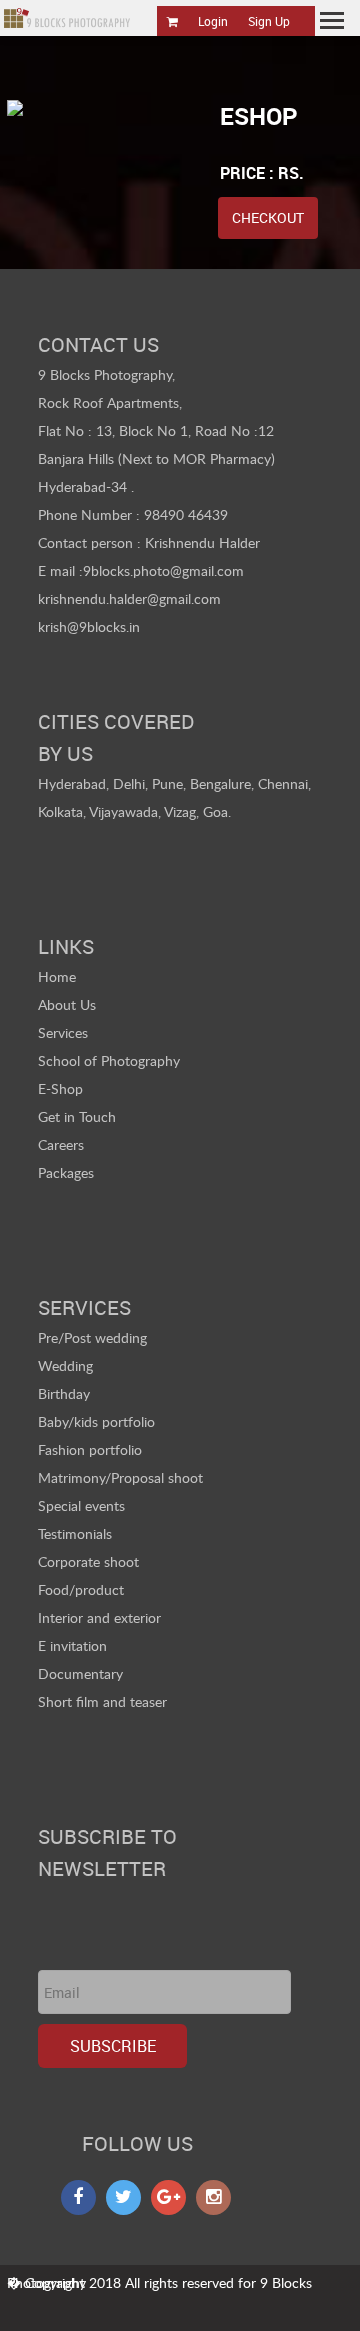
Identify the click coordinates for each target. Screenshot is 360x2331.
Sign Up (269, 21)
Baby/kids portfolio (96, 1421)
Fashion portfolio (90, 1449)
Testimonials (75, 1533)
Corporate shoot (88, 1561)
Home (57, 976)
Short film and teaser (102, 1701)
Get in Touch (77, 1116)
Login (213, 21)
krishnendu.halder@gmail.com (129, 598)
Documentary (80, 1673)
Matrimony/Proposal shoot (120, 1477)
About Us (67, 1004)
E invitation (72, 1645)
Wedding (65, 1365)
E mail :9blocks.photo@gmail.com (141, 570)
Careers (61, 1144)
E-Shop (60, 1088)
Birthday (64, 1393)
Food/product (81, 1589)
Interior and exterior (99, 1617)
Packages (66, 1172)
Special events (81, 1505)
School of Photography (109, 1060)
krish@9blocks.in (89, 626)
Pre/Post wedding (92, 1337)
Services (63, 1032)
